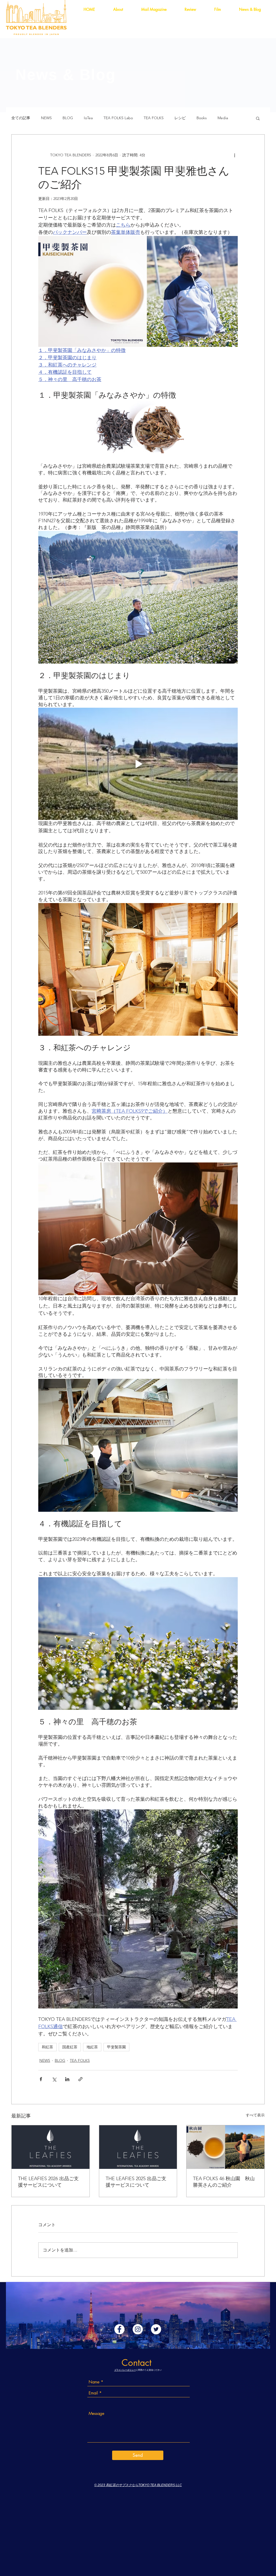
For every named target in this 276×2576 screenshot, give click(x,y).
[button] (258, 118)
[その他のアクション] (234, 155)
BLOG (68, 118)
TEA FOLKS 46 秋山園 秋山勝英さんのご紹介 (224, 2182)
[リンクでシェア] (80, 2079)
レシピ (180, 118)
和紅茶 (47, 2047)
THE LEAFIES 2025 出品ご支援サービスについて (136, 2182)
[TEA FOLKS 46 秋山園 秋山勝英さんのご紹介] (225, 2147)
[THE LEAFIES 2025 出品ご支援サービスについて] (138, 2147)
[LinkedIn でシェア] (67, 2079)
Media (223, 118)
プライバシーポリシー (125, 2370)
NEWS (46, 118)
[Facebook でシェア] (41, 2079)
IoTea (88, 118)
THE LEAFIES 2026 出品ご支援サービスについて (48, 2182)
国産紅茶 (70, 2047)
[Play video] (138, 764)
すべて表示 (255, 2115)
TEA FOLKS (154, 118)
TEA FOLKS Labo (118, 118)
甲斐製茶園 (116, 2047)
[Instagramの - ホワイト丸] (138, 2329)
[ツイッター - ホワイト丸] (156, 2329)
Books (202, 118)
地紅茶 (92, 2047)
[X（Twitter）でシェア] (54, 2079)
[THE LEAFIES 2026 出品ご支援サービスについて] (51, 2147)
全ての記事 (21, 118)
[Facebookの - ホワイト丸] (119, 2329)
